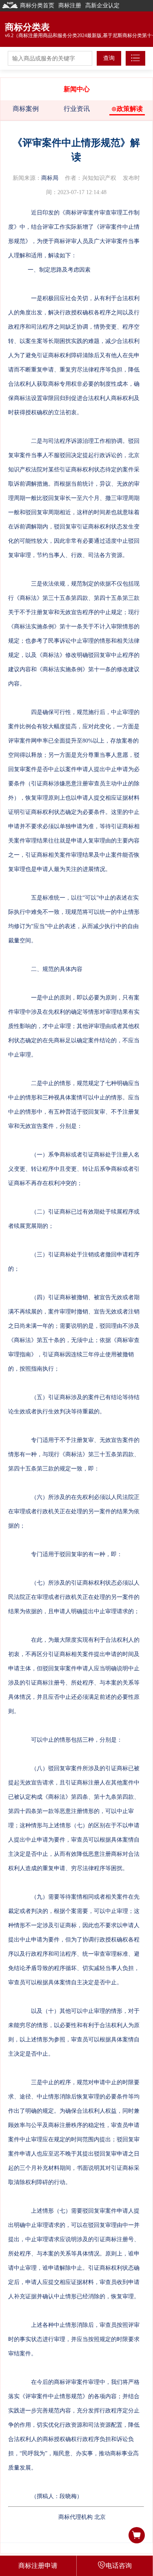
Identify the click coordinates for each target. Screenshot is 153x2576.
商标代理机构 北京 (82, 2517)
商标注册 (70, 6)
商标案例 (26, 109)
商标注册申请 (38, 2566)
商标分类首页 (37, 6)
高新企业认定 (102, 6)
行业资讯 (77, 109)
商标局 (50, 178)
